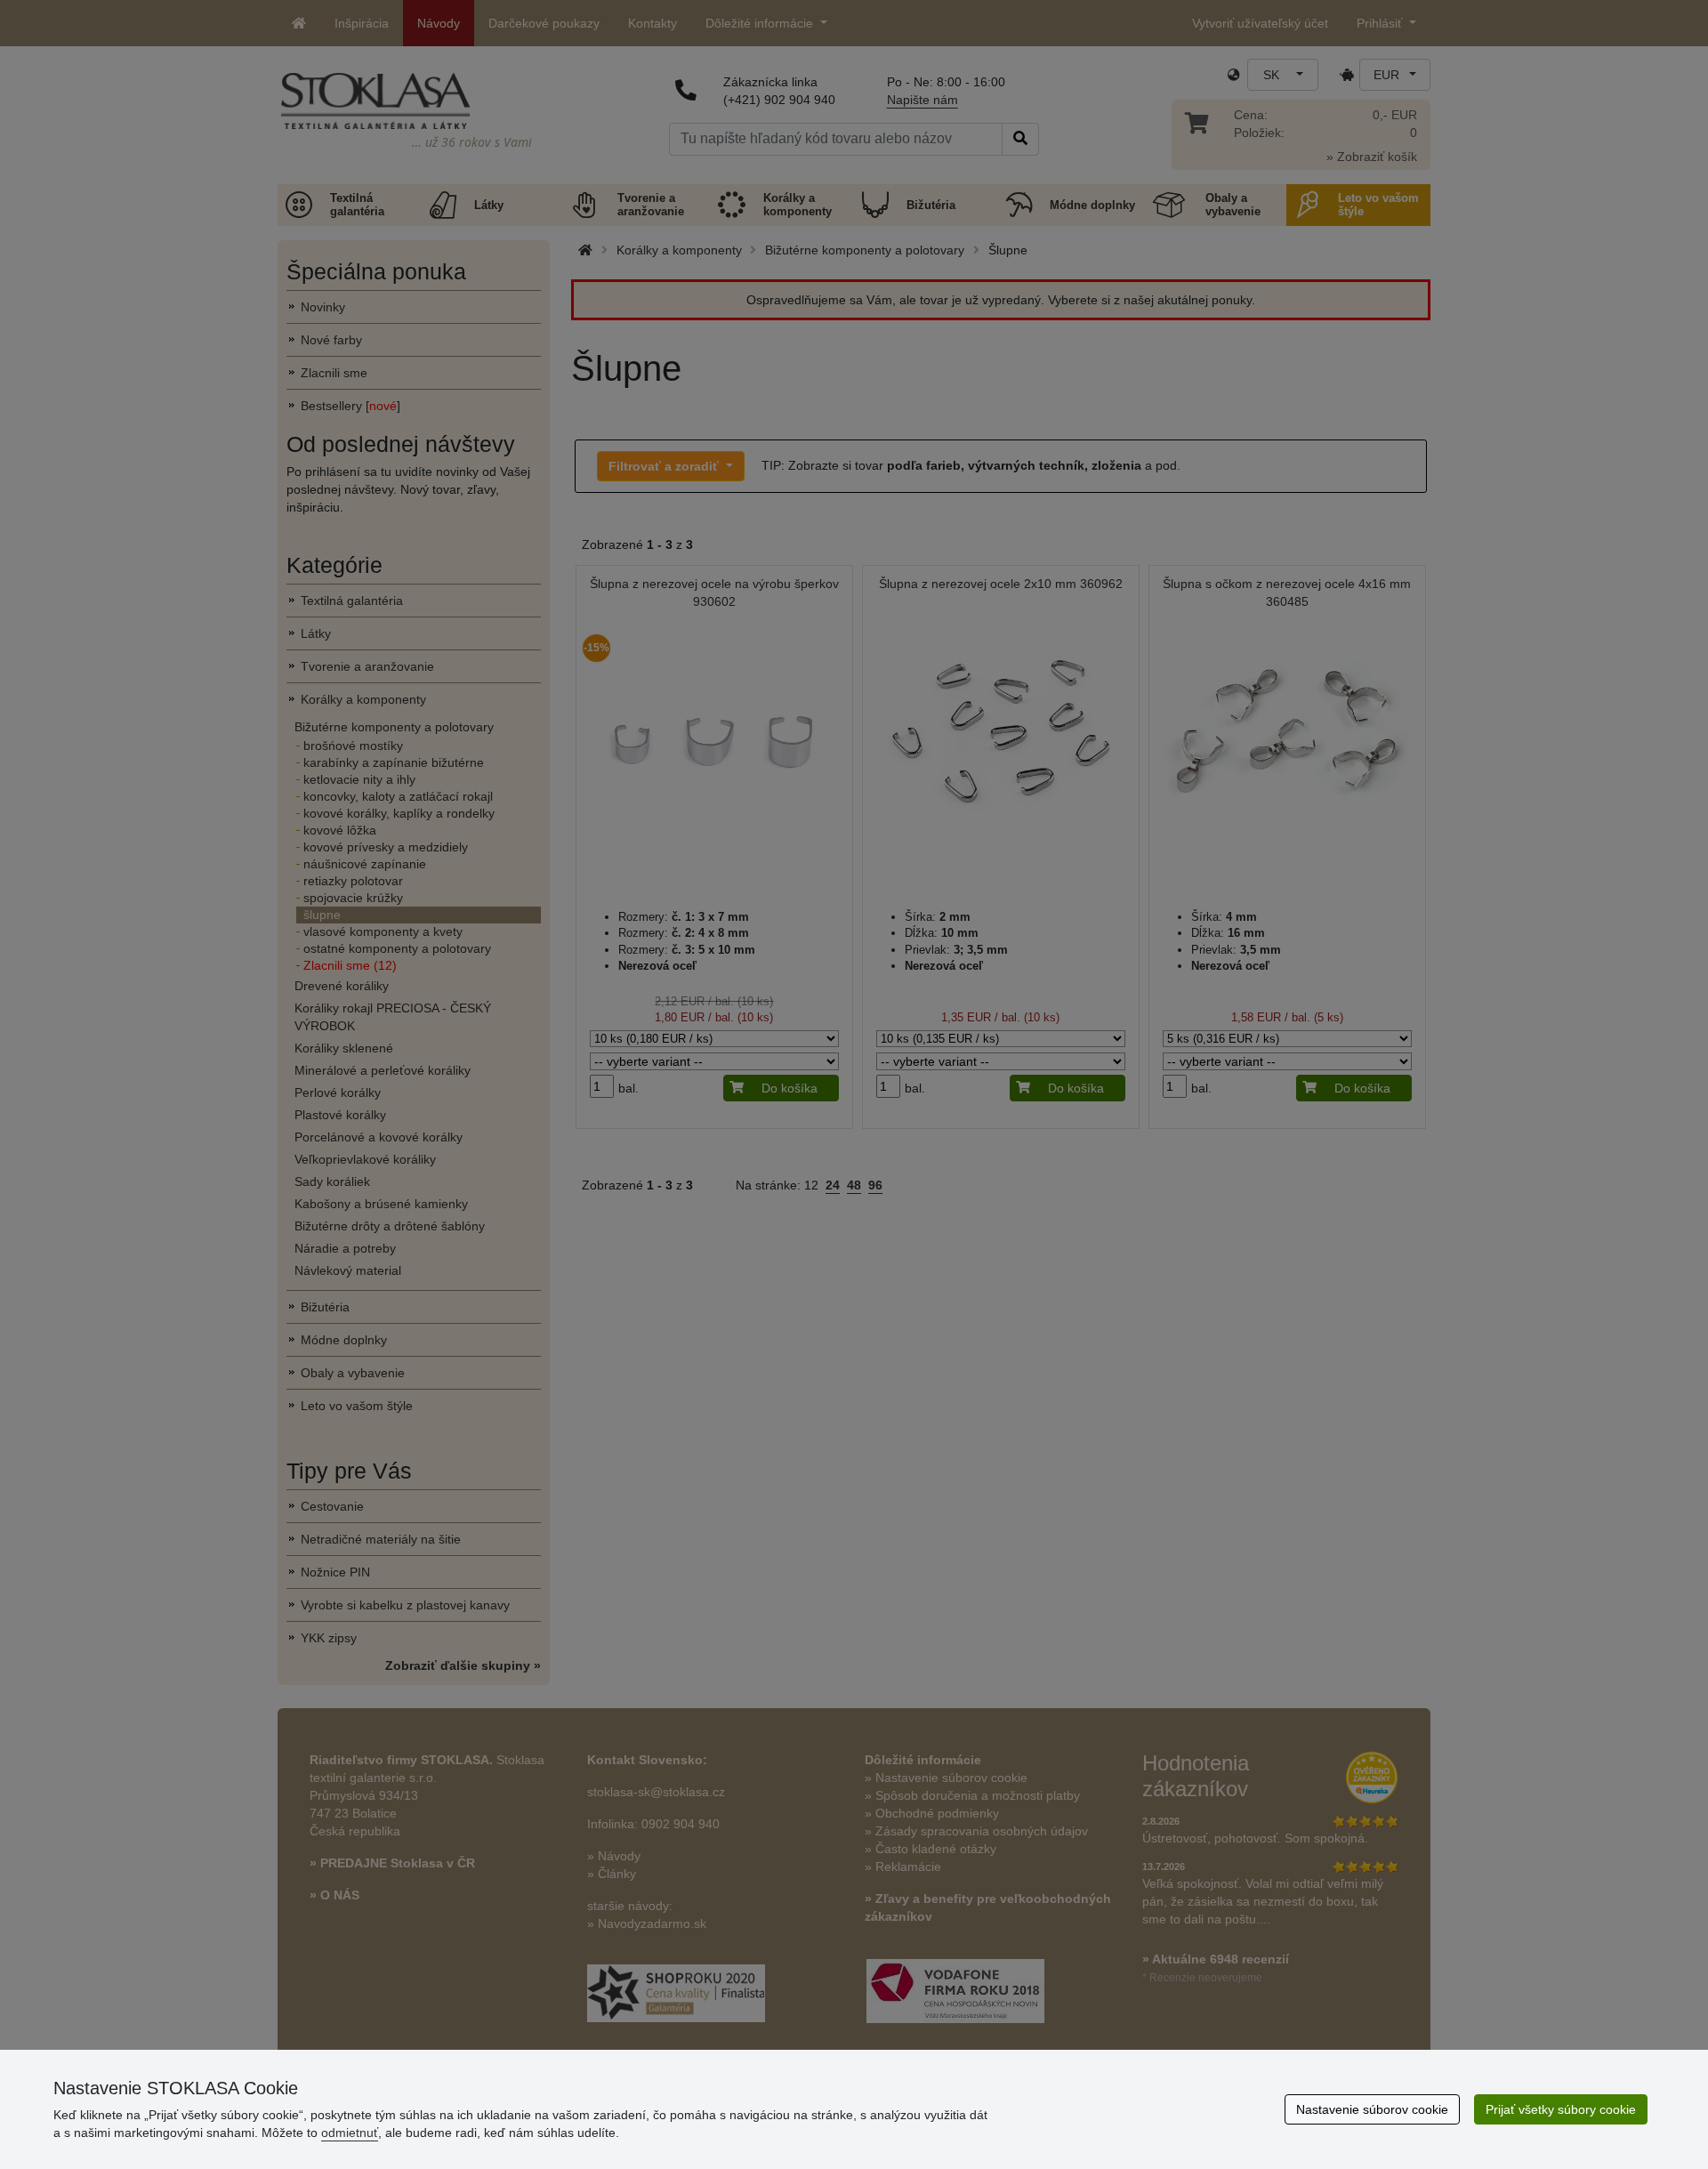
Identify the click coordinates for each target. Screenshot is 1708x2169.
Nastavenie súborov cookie (1372, 2109)
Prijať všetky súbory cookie (1561, 2109)
